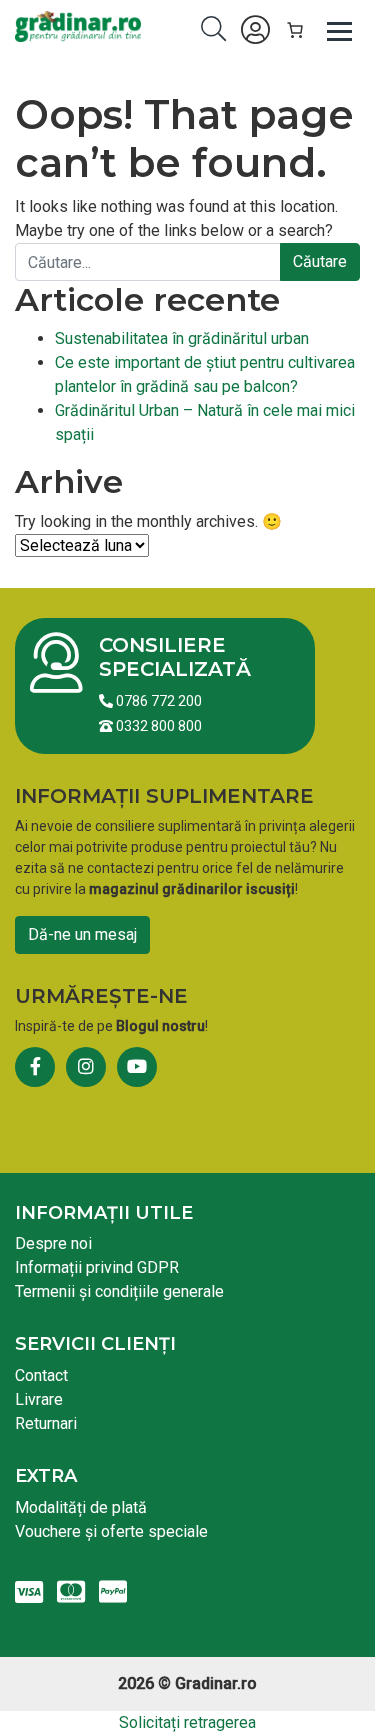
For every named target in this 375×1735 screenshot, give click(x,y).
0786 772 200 (157, 701)
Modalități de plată (81, 1507)
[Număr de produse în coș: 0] (295, 30)
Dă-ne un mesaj (82, 934)
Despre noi (53, 1243)
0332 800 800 (157, 726)
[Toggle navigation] (340, 30)
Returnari (46, 1423)
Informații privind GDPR (97, 1267)
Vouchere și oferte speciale (111, 1531)
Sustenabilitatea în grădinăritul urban (182, 338)
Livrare (39, 1399)
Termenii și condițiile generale (119, 1291)
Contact (41, 1375)
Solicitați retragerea (187, 1722)
